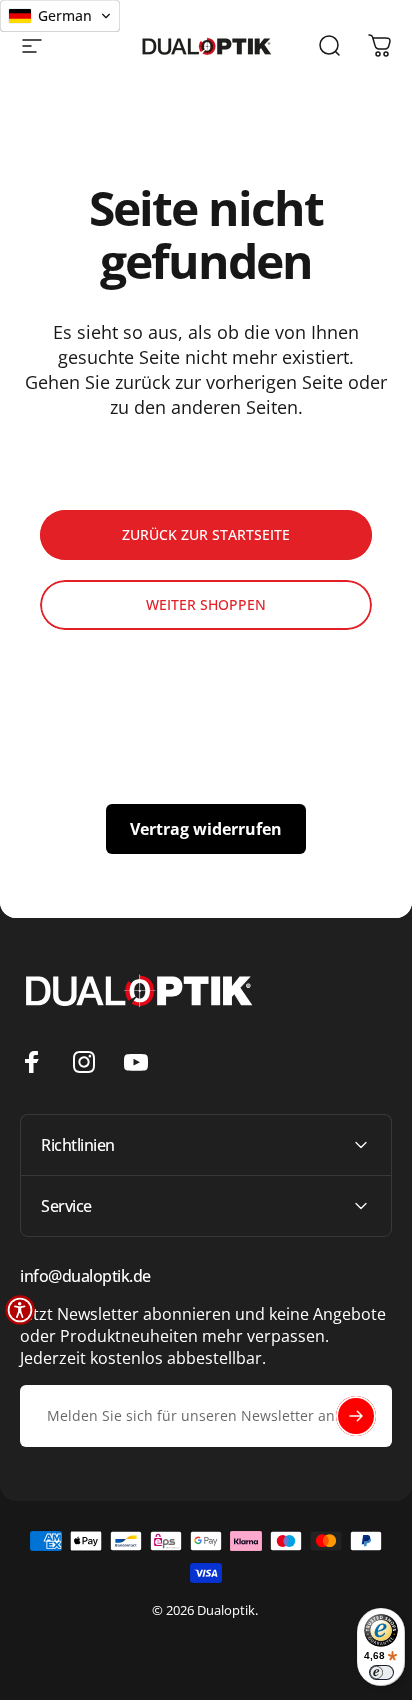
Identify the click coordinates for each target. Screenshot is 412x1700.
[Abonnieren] (356, 1416)
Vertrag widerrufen (206, 829)
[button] (20, 1310)
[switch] (381, 1672)
